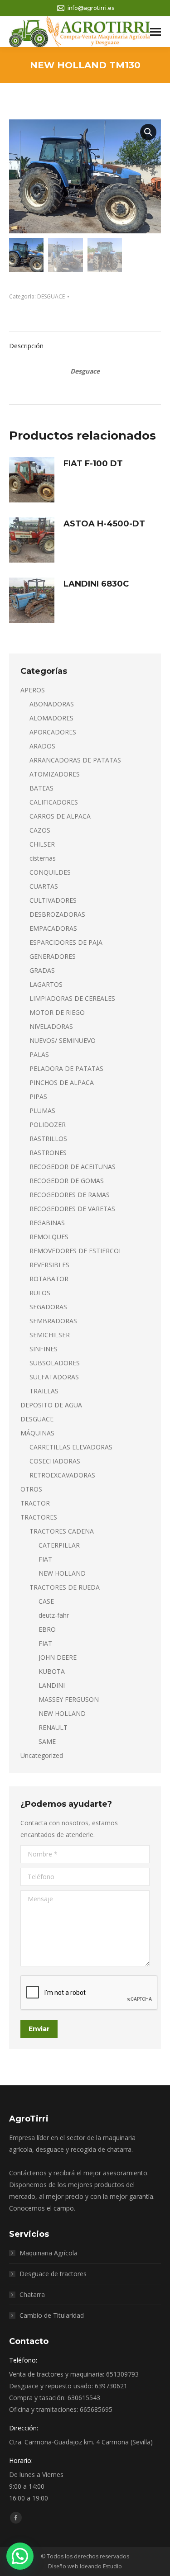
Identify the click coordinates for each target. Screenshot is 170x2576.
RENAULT (53, 1727)
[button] (148, 132)
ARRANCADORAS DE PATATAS (75, 760)
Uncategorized (42, 1755)
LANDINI (52, 1685)
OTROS (31, 1489)
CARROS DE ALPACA (60, 816)
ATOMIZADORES (55, 774)
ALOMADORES (51, 718)
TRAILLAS (44, 1391)
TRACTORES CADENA (62, 1531)
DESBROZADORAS (57, 914)
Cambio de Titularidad (52, 2315)
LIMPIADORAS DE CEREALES (72, 998)
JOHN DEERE (58, 1657)
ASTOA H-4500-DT (104, 524)
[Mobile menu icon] (155, 32)
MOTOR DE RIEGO (57, 1012)
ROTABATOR (49, 1279)
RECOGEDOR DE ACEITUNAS (73, 1167)
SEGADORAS (48, 1307)
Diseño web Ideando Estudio (85, 2566)
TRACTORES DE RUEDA (65, 1587)
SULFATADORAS (54, 1377)
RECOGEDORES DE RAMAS (70, 1195)
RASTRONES (48, 1153)
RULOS (40, 1293)
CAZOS (40, 830)
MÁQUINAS (37, 1433)
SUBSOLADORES (55, 1363)
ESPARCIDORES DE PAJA (66, 942)
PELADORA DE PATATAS (66, 1068)
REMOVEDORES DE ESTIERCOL (76, 1251)
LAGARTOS (46, 984)
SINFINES (44, 1349)
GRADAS (42, 970)
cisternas (43, 858)
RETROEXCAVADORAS (62, 1475)
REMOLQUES (49, 1237)
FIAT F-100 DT (93, 464)
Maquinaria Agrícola (49, 2253)
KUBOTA (52, 1671)
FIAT (45, 1559)
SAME (47, 1741)
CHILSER (42, 844)
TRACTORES (39, 1517)
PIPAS (38, 1096)
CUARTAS (44, 886)
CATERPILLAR (59, 1545)
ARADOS (42, 746)
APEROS (33, 690)
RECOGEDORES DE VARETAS (72, 1209)
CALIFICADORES (54, 802)
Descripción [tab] (26, 346)
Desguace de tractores (53, 2274)
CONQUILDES (50, 872)
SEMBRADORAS (53, 1321)
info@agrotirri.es (91, 8)
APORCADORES (53, 732)
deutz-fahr (54, 1615)
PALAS (39, 1054)
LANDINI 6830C (96, 584)
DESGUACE (51, 296)
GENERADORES (53, 956)
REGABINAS (47, 1223)
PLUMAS (42, 1110)
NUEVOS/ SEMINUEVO (63, 1040)
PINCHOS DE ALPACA (62, 1082)
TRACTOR (35, 1503)
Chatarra (32, 2294)
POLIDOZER (48, 1125)
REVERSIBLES (49, 1265)
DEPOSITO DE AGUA (51, 1405)
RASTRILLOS (48, 1139)
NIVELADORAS (51, 1026)
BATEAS (41, 788)
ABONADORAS (52, 704)
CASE (46, 1601)
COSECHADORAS (55, 1461)
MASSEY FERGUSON (69, 1699)
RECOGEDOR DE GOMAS (67, 1181)
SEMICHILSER (50, 1335)
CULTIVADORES (53, 900)
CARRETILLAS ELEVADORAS (71, 1447)
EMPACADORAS (53, 928)
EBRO (47, 1629)
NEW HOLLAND (62, 1573)
